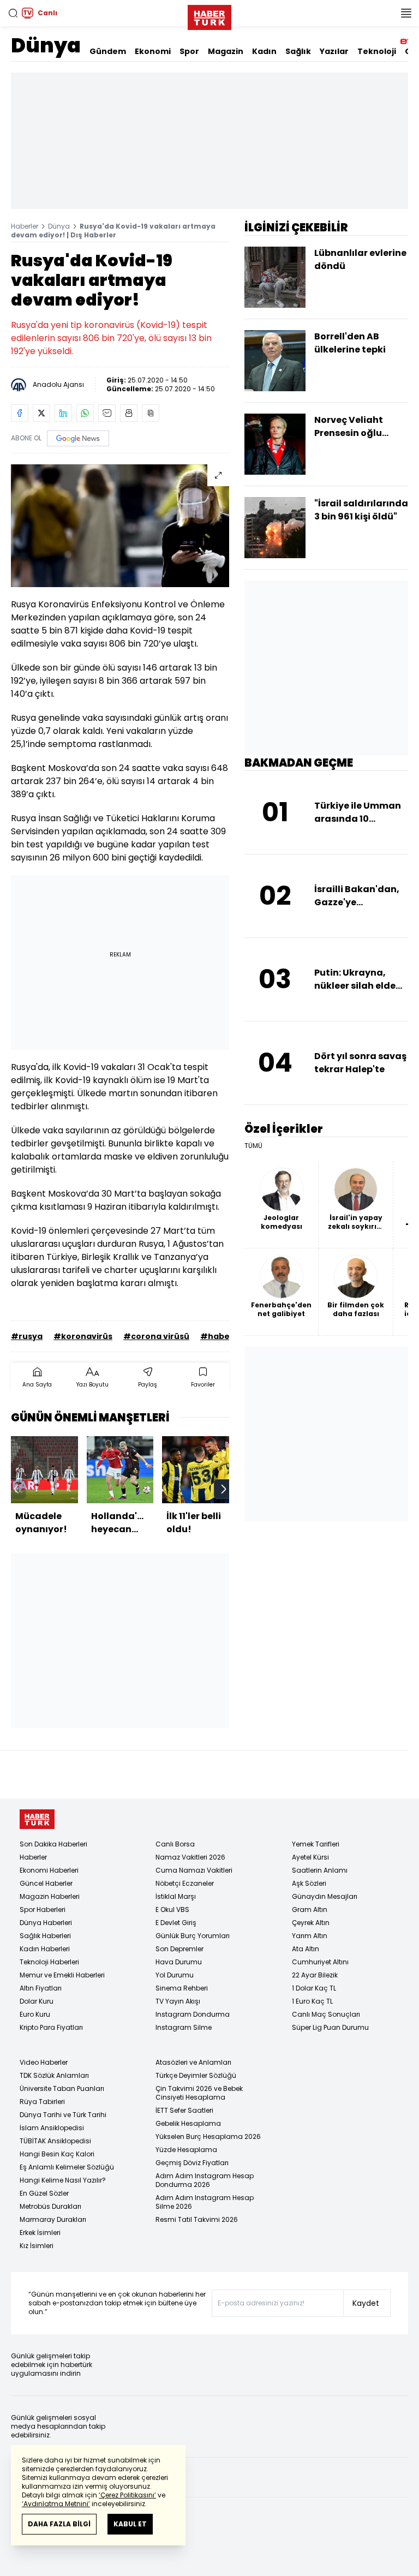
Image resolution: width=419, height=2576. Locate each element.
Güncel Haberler (46, 1883)
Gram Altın (310, 1909)
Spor (189, 51)
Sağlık (298, 51)
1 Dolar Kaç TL (314, 1988)
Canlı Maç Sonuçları (326, 2014)
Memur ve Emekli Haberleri (62, 1975)
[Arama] (13, 13)
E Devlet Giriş (176, 1923)
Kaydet (366, 2303)
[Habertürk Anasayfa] (209, 15)
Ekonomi (153, 51)
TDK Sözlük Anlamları (54, 2075)
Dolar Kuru (37, 2001)
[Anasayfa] (37, 1819)
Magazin (226, 51)
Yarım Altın (310, 1936)
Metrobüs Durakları (50, 2206)
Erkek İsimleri (40, 2233)
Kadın (264, 51)
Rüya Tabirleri (42, 2102)
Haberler (25, 226)
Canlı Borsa (175, 1844)
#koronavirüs (83, 1336)
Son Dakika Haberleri (53, 1844)
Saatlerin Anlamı (320, 1870)
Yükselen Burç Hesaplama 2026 (208, 2136)
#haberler (223, 1336)
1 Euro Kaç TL (312, 2001)
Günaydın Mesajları (325, 1896)
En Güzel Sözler (44, 2193)
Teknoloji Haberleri (49, 1962)
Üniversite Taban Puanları (62, 2088)
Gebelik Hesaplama (188, 2123)
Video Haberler (44, 2062)
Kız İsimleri (37, 2246)
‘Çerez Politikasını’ (127, 2495)
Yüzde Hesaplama (186, 2150)
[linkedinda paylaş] (63, 413)
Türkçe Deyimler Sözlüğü (196, 2075)
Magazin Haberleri (50, 1896)
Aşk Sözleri (309, 1883)
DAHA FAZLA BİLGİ (59, 2524)
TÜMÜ (253, 1146)
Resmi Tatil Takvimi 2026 (197, 2219)
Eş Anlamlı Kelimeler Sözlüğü (67, 2167)
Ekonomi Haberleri (49, 1870)
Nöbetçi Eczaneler (185, 1883)
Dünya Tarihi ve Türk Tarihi (63, 2115)
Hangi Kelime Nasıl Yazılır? (63, 2180)
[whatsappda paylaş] (85, 413)
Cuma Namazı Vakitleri (194, 1870)
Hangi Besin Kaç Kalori (57, 2154)
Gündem (108, 51)
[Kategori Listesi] (406, 13)
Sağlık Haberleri (45, 1936)
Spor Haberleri (43, 1909)
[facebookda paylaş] (20, 413)
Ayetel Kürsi (310, 1857)
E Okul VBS (172, 1909)
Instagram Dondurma (193, 2014)
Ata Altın (306, 1949)
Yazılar (334, 51)
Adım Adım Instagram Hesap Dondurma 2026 (205, 2180)
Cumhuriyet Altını (320, 1962)
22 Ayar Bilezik (315, 1975)
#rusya (27, 1336)
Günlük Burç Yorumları (193, 1936)
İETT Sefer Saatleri (184, 2110)
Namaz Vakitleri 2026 (190, 1857)
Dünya (46, 46)
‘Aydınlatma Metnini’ (56, 2504)
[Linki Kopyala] (151, 413)
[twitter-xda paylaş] (41, 413)
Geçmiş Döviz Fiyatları (192, 2163)
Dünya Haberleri (46, 1923)
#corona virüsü (156, 1336)
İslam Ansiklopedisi (52, 2128)
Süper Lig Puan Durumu (330, 2027)
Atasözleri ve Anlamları (193, 2062)
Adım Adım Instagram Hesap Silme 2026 (205, 2202)
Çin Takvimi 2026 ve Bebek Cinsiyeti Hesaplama (199, 2093)
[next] (224, 1489)
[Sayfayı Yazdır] (129, 413)
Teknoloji (377, 51)
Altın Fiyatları (41, 1988)
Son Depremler (179, 1949)
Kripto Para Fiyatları (51, 2027)
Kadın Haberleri (45, 1949)
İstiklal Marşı (176, 1896)
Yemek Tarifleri (316, 1844)
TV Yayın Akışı (178, 2001)
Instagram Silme (184, 2027)
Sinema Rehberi (182, 1988)
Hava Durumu (179, 1962)
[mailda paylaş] (107, 413)
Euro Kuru (35, 2014)
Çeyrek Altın (311, 1923)
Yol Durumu (175, 1975)
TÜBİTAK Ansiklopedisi (55, 2141)
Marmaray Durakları (53, 2219)
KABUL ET (130, 2524)
